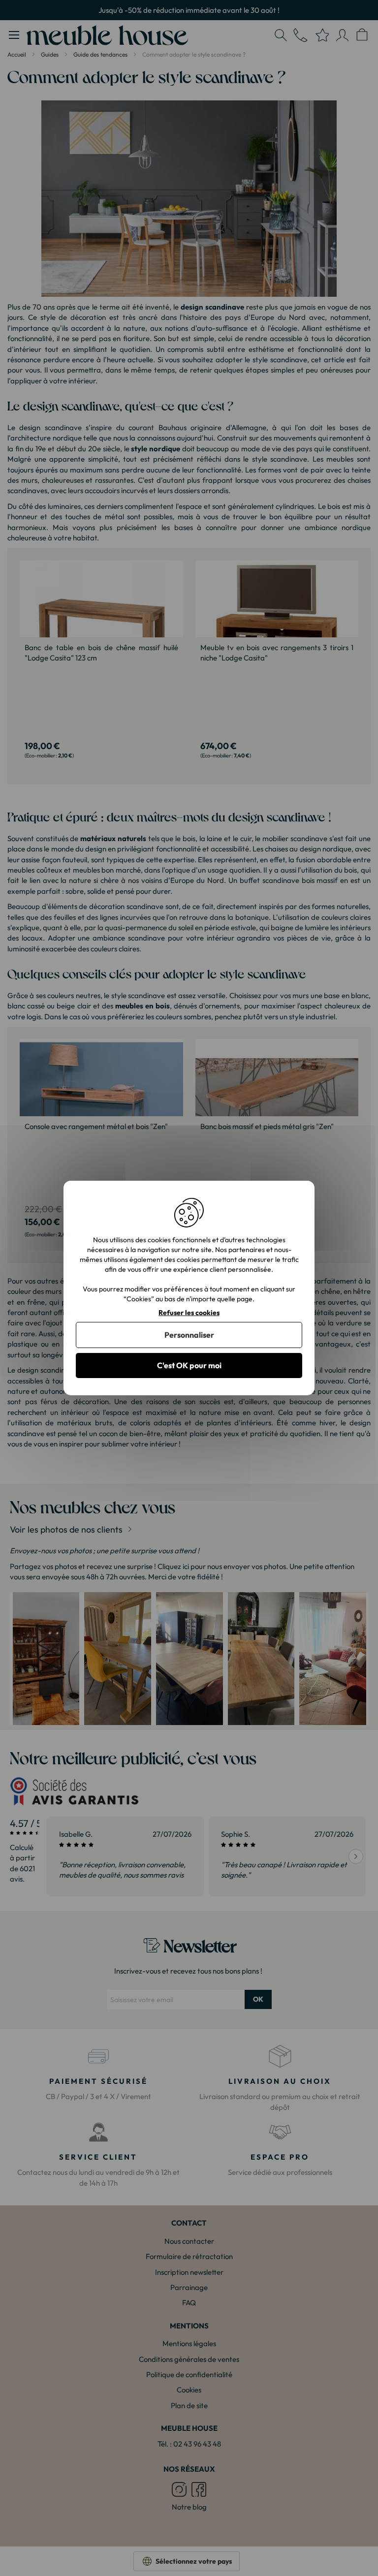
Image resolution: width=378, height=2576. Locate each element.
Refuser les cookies (189, 1313)
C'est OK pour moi (189, 1365)
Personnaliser (189, 1335)
